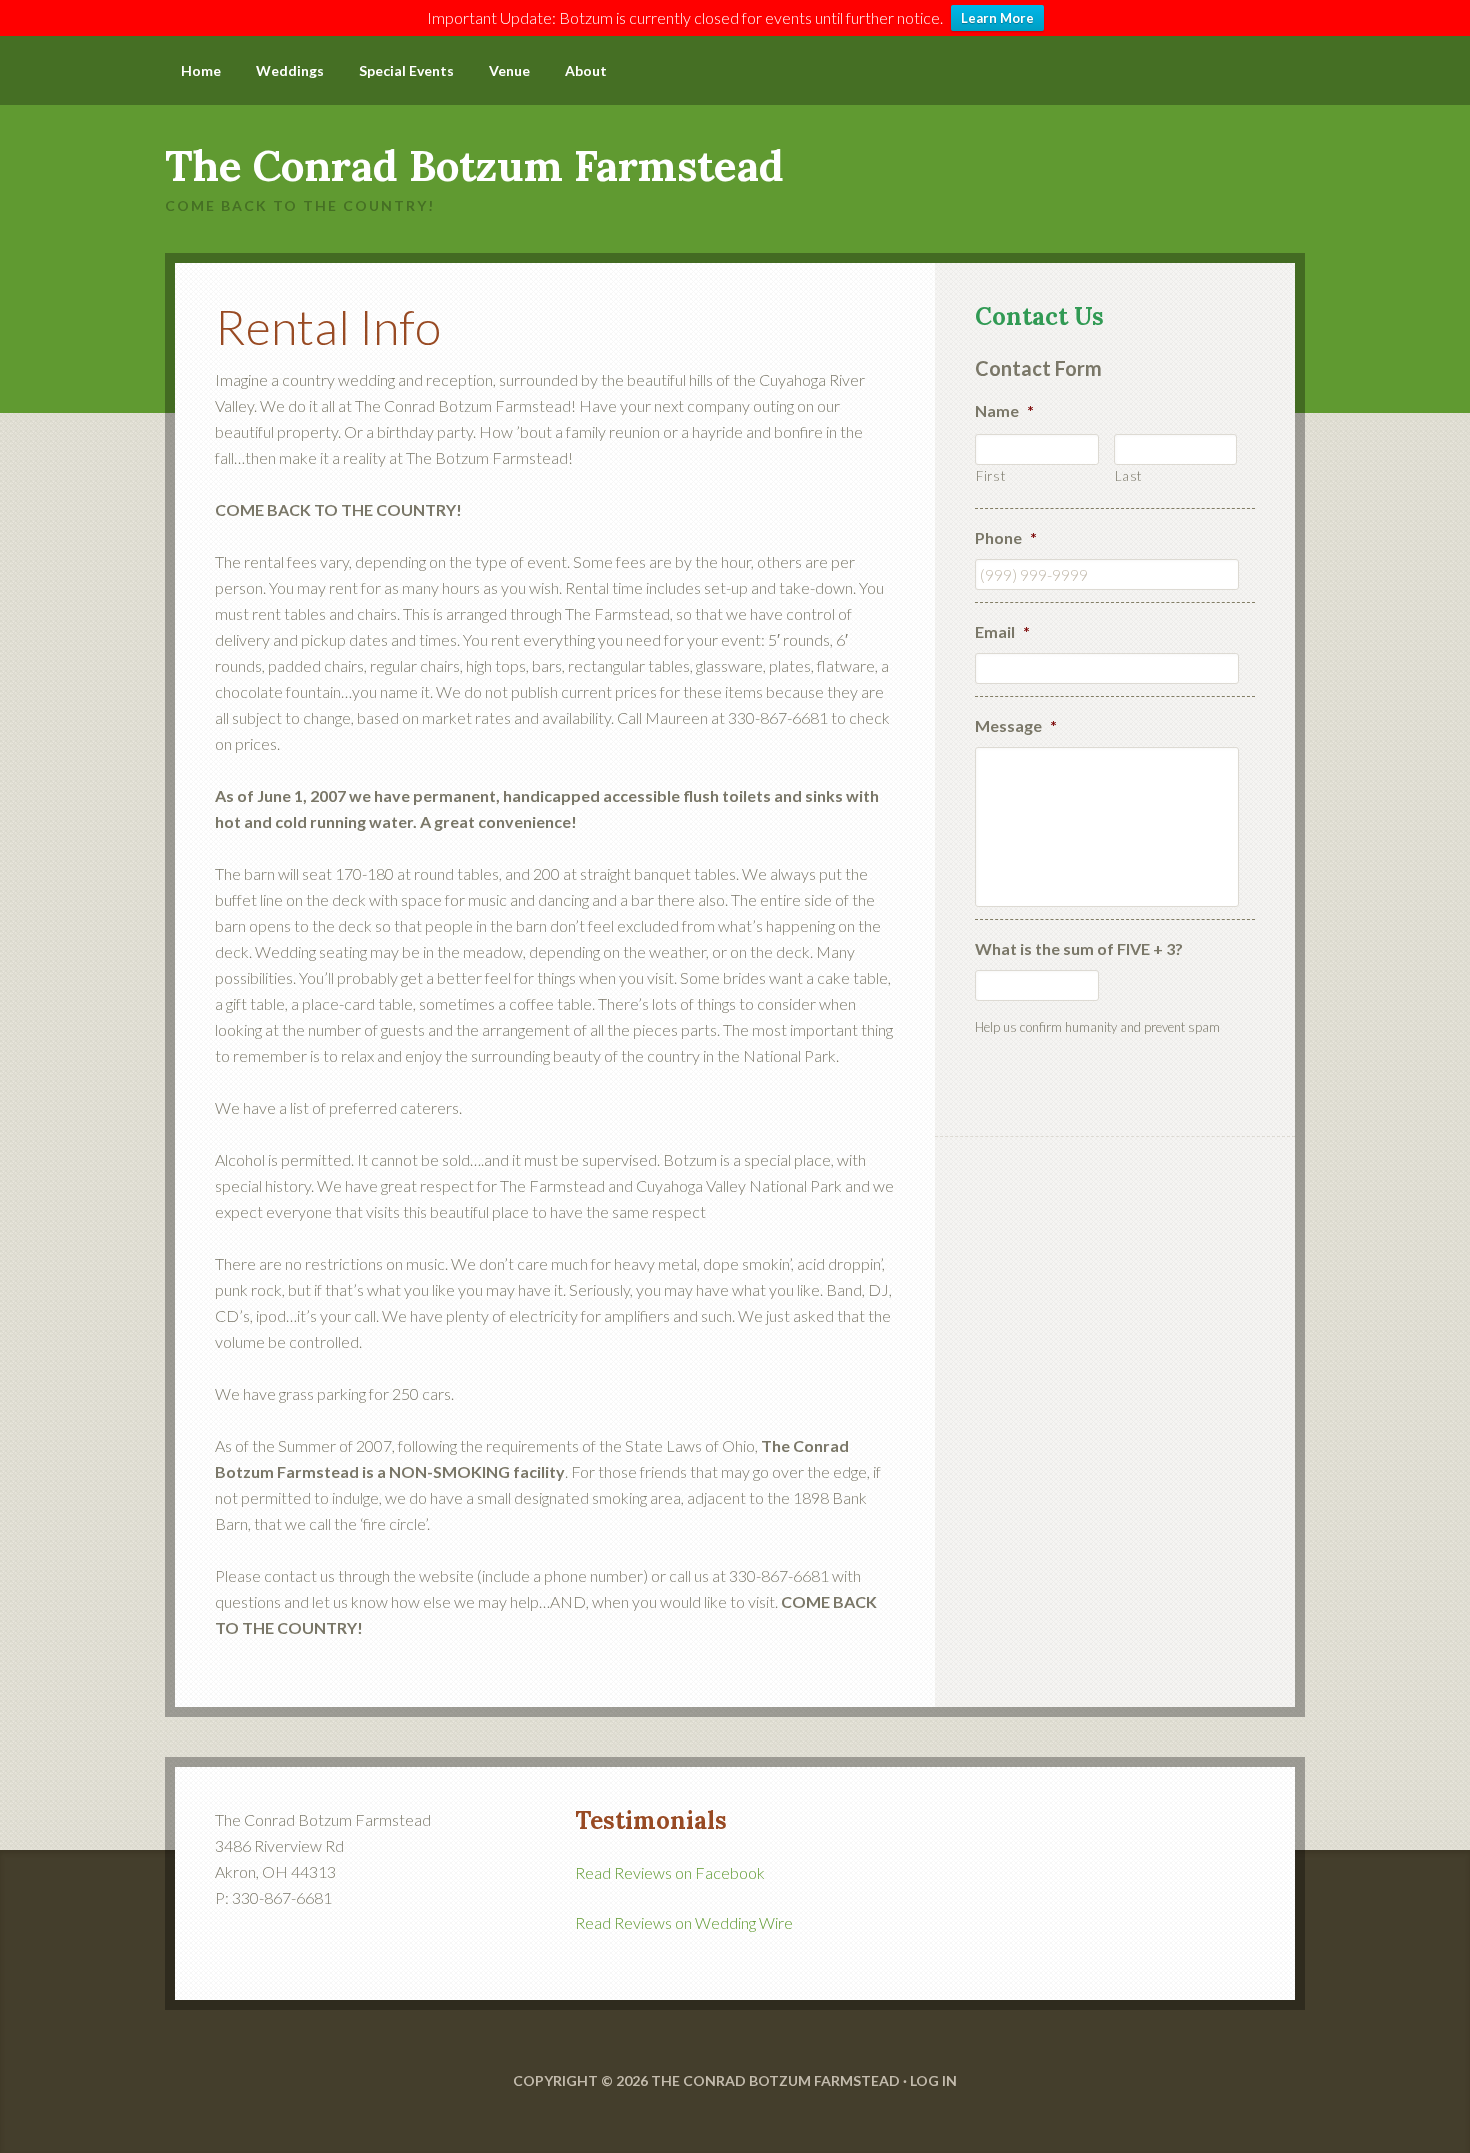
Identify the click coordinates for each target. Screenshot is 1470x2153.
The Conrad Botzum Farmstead (474, 166)
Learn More (997, 18)
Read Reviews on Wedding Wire (684, 1922)
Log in (933, 2080)
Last (1129, 476)
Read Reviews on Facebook (670, 1872)
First (990, 476)
